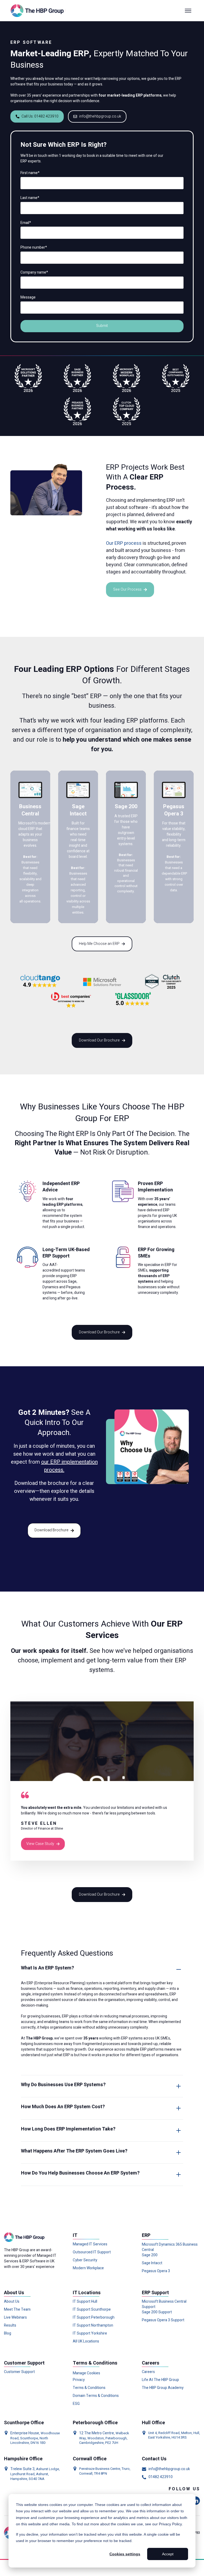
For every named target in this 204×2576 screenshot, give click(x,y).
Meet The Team (17, 2310)
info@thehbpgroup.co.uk (100, 116)
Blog (8, 2333)
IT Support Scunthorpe (92, 2310)
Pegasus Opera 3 (156, 2271)
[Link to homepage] (38, 11)
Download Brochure (52, 1530)
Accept (168, 2554)
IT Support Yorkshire (90, 2333)
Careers (148, 2372)
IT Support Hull (85, 2302)
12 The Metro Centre (97, 2433)
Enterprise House (25, 2433)
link (13, 773)
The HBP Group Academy (163, 2388)
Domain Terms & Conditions (96, 2396)
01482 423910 (161, 2477)
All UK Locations (86, 2341)
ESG (76, 2404)
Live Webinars (15, 2318)
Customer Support (19, 2372)
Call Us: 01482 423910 (40, 116)
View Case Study (40, 1844)
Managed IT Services (90, 2244)
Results (10, 2326)
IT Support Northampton (93, 2326)
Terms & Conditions (89, 2388)
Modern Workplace (88, 2268)
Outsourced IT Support (92, 2252)
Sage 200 (150, 2255)
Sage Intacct (152, 2263)
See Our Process (127, 589)
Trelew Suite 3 (22, 2469)
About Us (12, 2302)
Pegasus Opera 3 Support (163, 2320)
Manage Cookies (86, 2373)
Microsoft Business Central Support (164, 2304)
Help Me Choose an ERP (99, 944)
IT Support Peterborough (94, 2318)
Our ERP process (124, 543)
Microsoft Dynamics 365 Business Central (170, 2247)
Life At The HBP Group (160, 2380)
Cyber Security (85, 2260)
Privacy (79, 2380)
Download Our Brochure (99, 1040)
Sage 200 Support (157, 2312)
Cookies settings (125, 2554)
